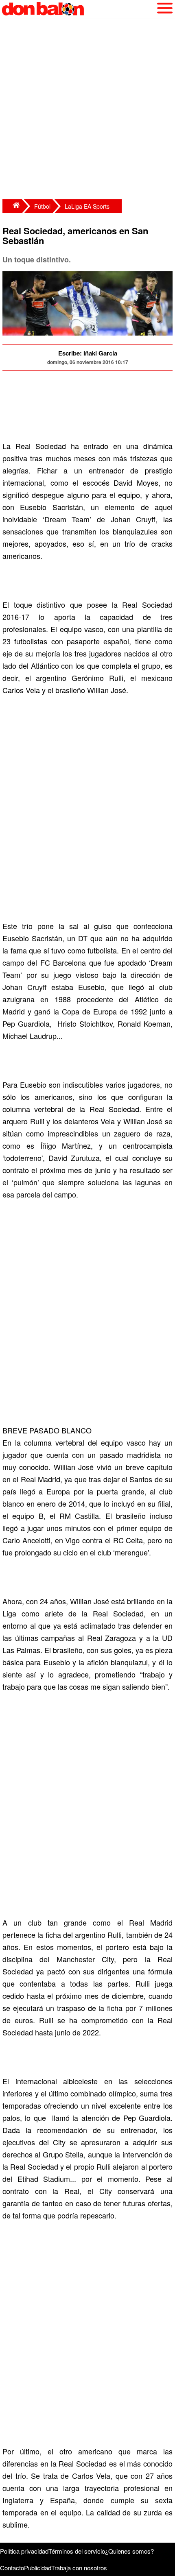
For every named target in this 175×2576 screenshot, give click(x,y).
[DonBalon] (12, 206)
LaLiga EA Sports (87, 206)
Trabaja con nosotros (79, 2568)
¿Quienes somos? (129, 2551)
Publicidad (38, 2568)
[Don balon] (78, 9)
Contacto (12, 2568)
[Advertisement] (87, 110)
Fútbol (42, 206)
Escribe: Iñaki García (88, 353)
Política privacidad (24, 2551)
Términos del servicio (77, 2551)
